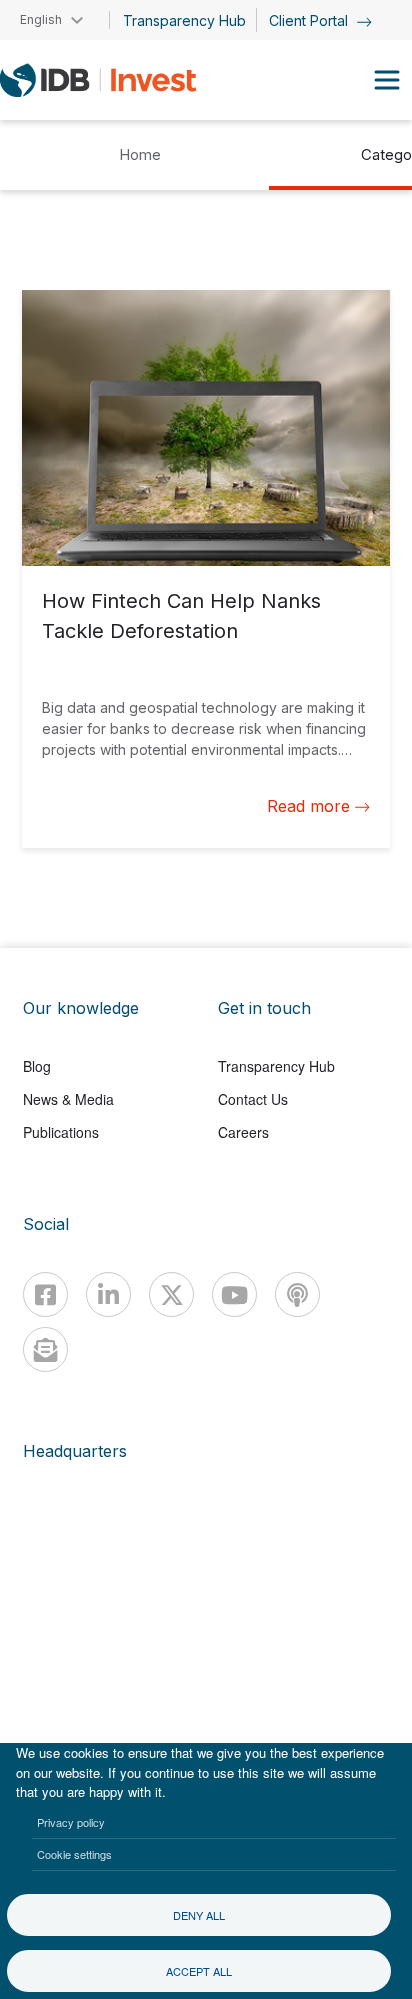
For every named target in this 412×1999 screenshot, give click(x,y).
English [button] (41, 19)
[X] (171, 1294)
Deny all (199, 1915)
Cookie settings (74, 1854)
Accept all (199, 1971)
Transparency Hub (184, 20)
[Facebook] (45, 1294)
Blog (37, 1066)
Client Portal (310, 20)
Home (140, 154)
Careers (243, 1132)
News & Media (68, 1099)
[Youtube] (234, 1294)
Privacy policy (71, 1822)
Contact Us (253, 1099)
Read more (308, 806)
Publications (61, 1132)
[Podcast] (297, 1294)
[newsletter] (45, 1349)
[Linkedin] (108, 1294)
